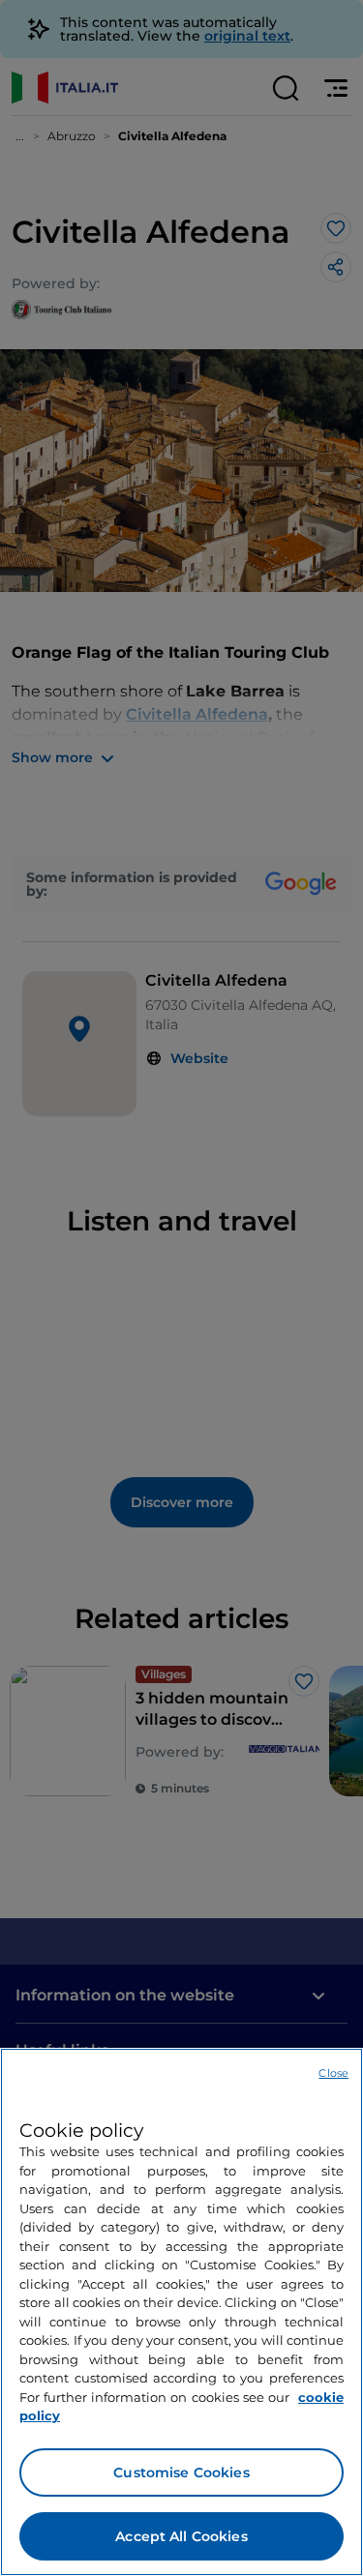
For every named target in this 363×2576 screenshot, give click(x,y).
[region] (181, 2312)
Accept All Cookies (181, 2536)
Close (333, 2073)
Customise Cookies (181, 2472)
